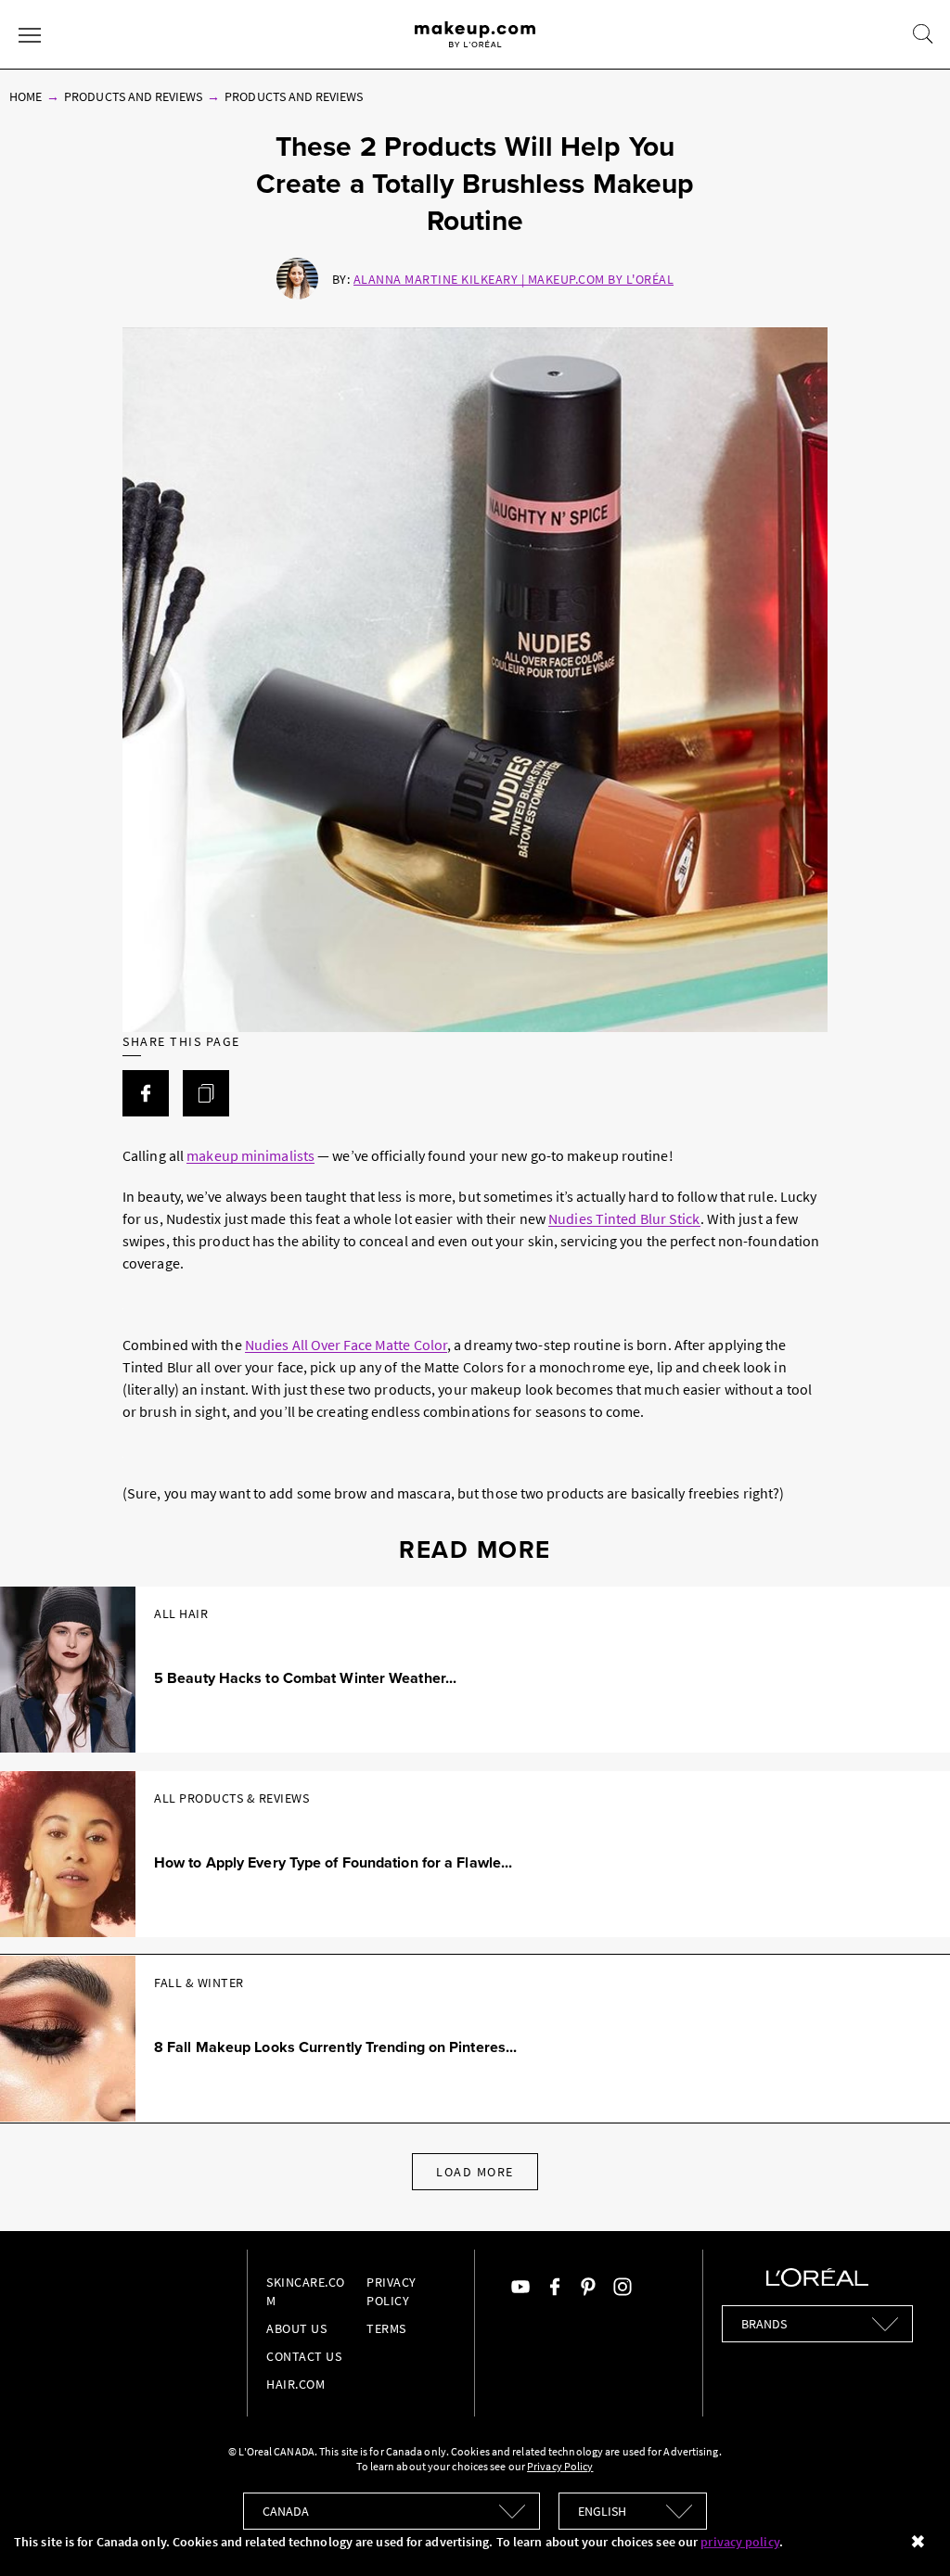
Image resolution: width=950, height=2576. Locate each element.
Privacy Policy (560, 2466)
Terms (386, 2328)
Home (26, 96)
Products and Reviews (133, 96)
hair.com (295, 2384)
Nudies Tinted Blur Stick (624, 1218)
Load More (475, 2172)
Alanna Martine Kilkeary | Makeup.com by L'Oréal (514, 279)
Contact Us (304, 2356)
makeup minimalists (250, 1155)
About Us (296, 2328)
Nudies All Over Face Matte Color (346, 1345)
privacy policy (739, 2542)
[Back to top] (907, 2533)
